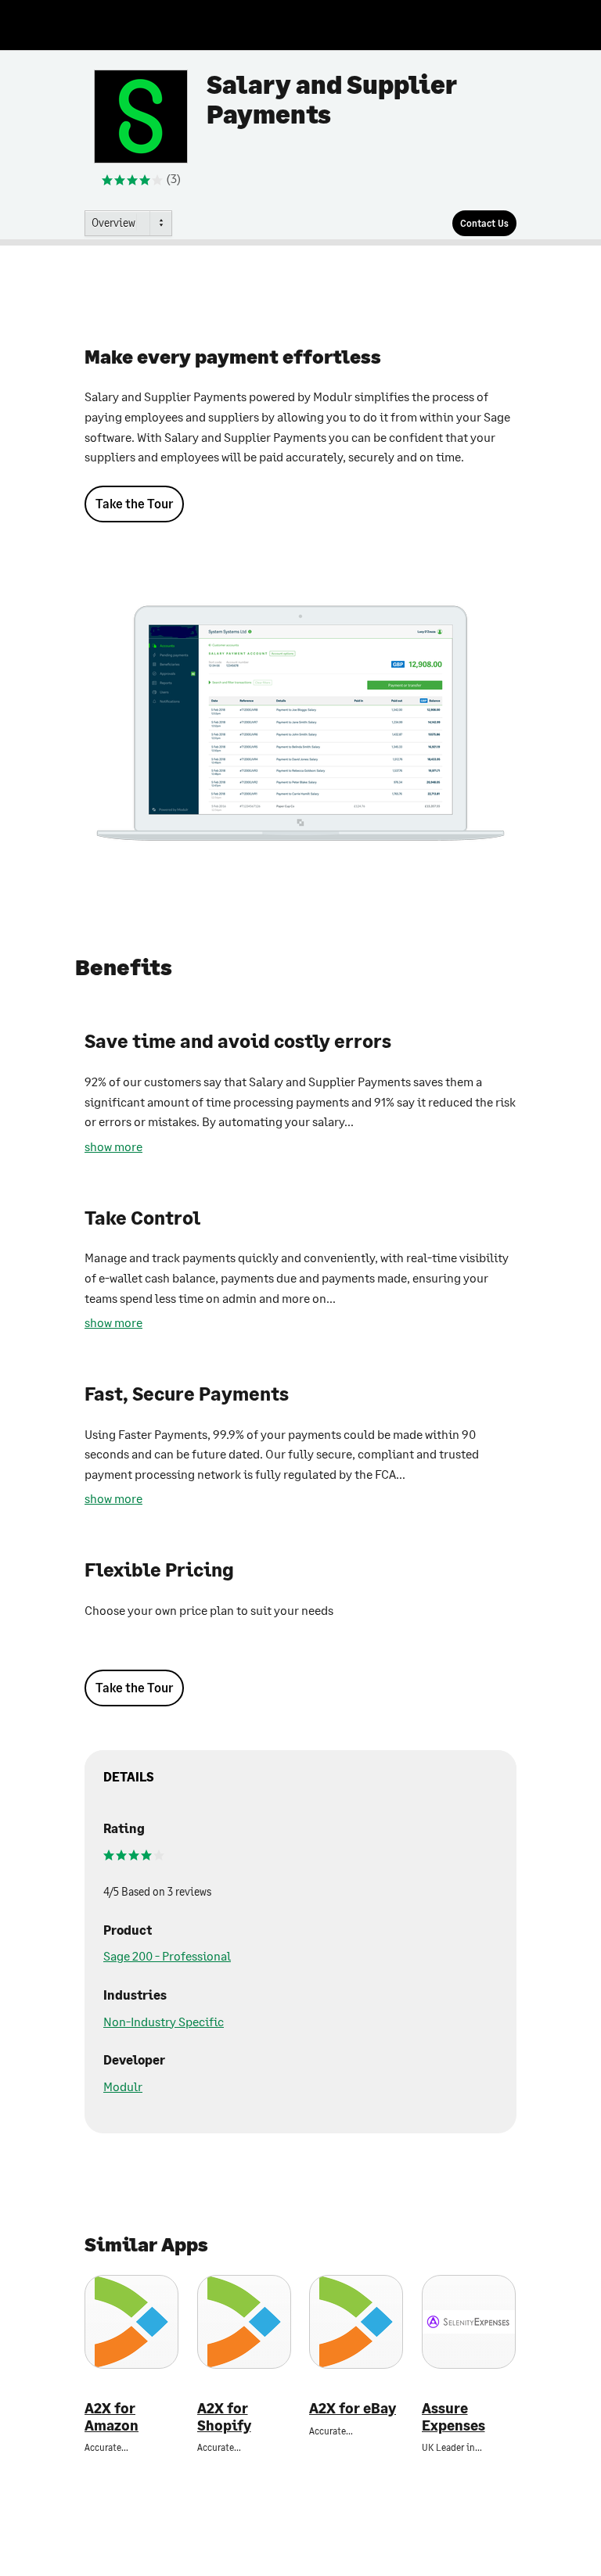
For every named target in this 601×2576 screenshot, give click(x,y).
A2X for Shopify (224, 2417)
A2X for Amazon (112, 2417)
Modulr (123, 2086)
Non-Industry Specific (164, 2021)
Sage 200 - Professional (167, 1955)
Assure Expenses (453, 2417)
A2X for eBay (353, 2408)
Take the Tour (134, 503)
